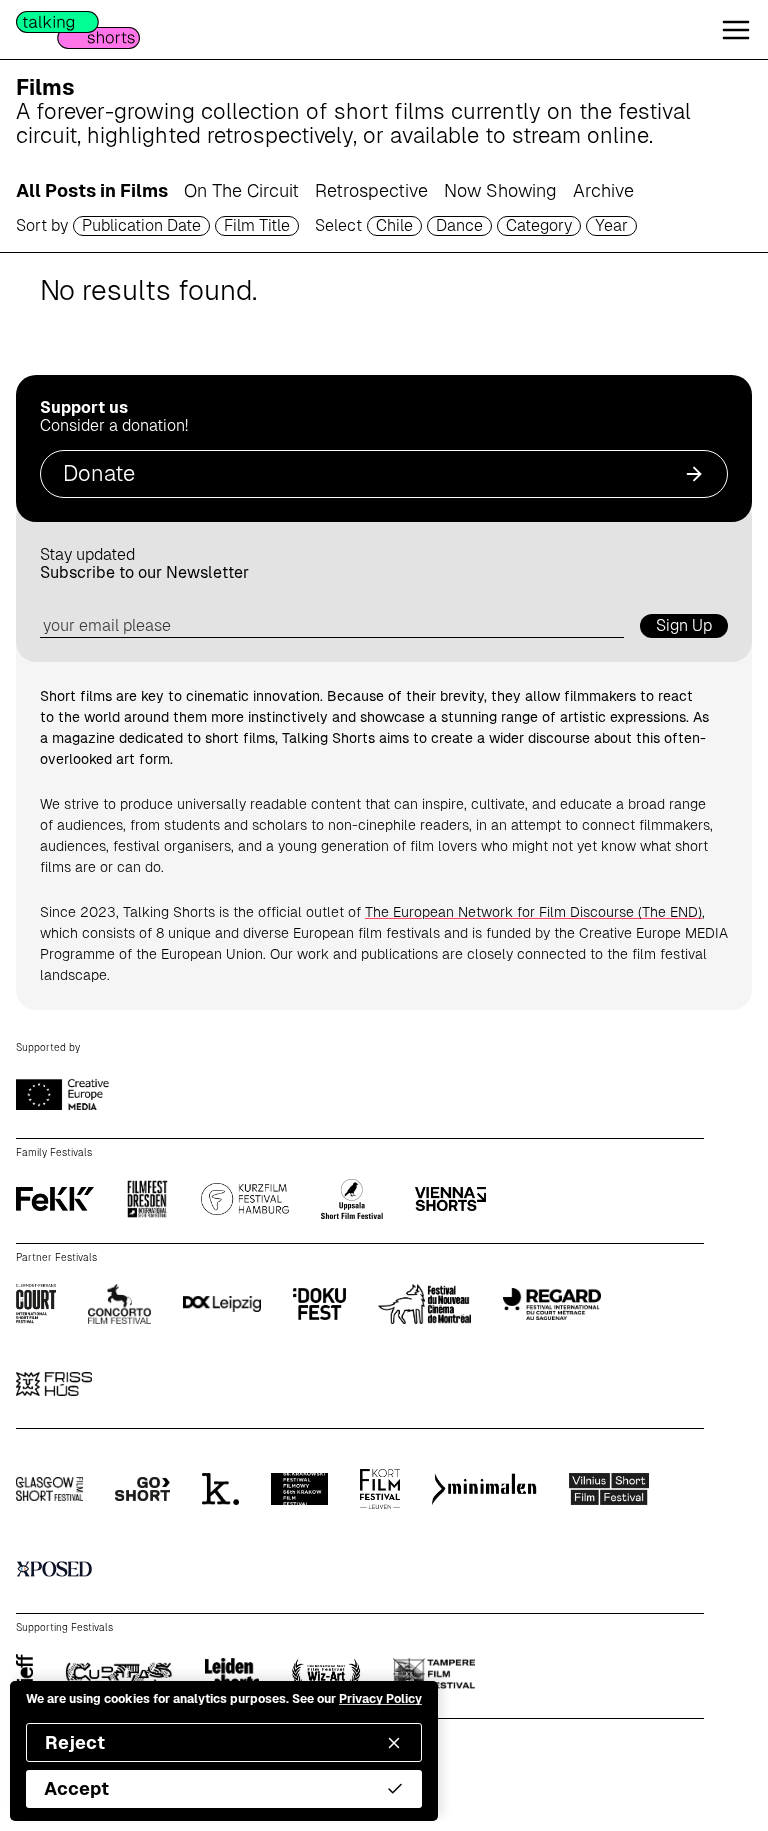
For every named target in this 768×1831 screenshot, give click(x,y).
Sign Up (684, 625)
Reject (75, 1742)
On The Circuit (241, 190)
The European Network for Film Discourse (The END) (533, 912)
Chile (394, 225)
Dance (459, 225)
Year (611, 225)
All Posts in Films (92, 190)
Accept (76, 1788)
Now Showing (500, 190)
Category (539, 225)
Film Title (257, 225)
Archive (603, 190)
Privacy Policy (380, 1699)
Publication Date (141, 225)
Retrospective (371, 190)
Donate (99, 473)
